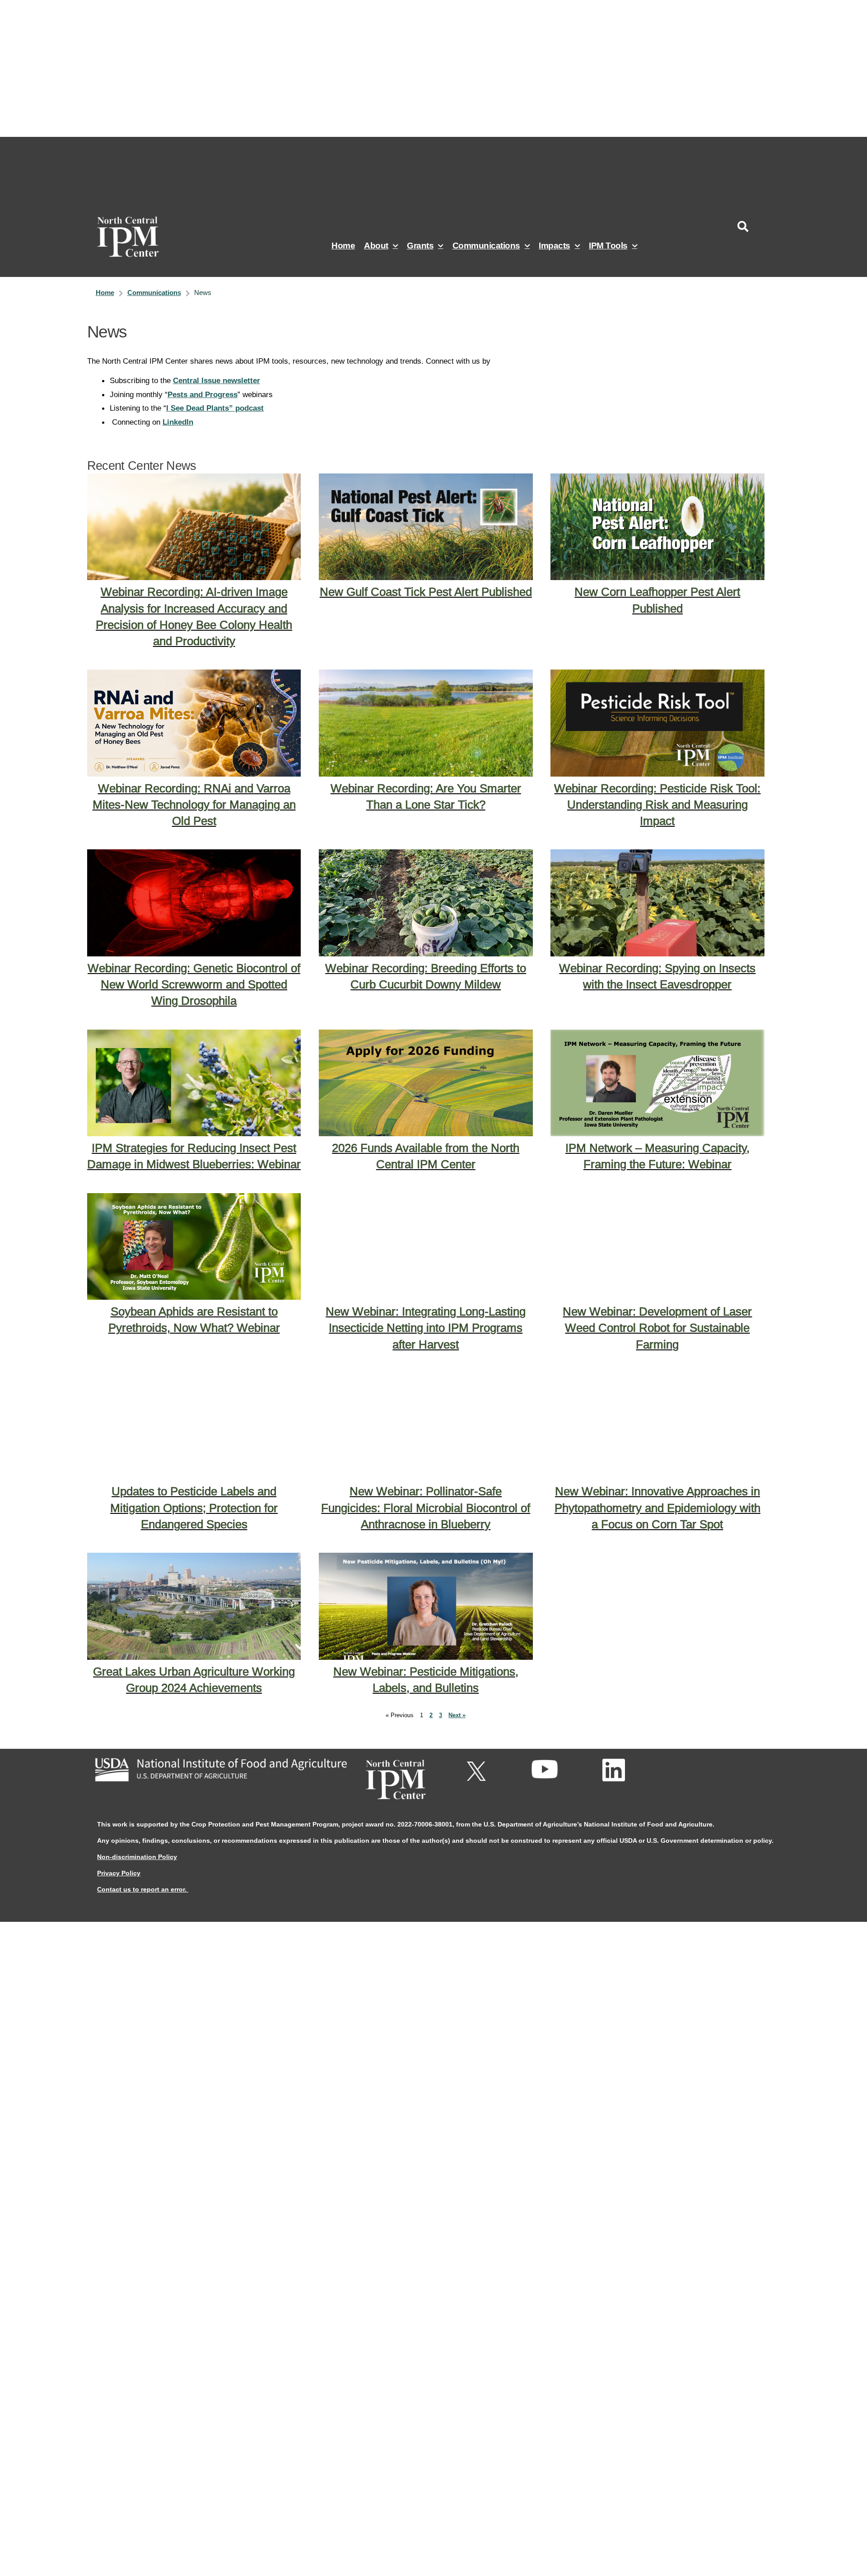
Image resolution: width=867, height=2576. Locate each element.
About (376, 246)
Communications (486, 246)
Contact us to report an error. (143, 1889)
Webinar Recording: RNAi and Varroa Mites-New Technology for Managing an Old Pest (194, 805)
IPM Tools (608, 246)
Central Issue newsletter (217, 380)
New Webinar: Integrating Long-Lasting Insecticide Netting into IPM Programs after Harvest (426, 1328)
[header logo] (135, 237)
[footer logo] (395, 1780)
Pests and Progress (203, 394)
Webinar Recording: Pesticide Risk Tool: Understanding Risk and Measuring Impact (657, 805)
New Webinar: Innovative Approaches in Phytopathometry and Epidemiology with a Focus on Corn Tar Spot (657, 1508)
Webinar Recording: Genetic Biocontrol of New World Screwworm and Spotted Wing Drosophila (194, 984)
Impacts (555, 246)
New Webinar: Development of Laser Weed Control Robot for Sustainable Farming (657, 1328)
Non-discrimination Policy (137, 1857)
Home (343, 246)
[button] (743, 226)
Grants (420, 246)
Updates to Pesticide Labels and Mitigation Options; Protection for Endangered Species (194, 1508)
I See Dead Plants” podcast (215, 408)
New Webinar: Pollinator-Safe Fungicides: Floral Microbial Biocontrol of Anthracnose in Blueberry (426, 1508)
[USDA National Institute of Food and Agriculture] (221, 1770)
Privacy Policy (119, 1873)
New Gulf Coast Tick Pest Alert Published (426, 592)
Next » (457, 1715)
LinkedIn (178, 422)
